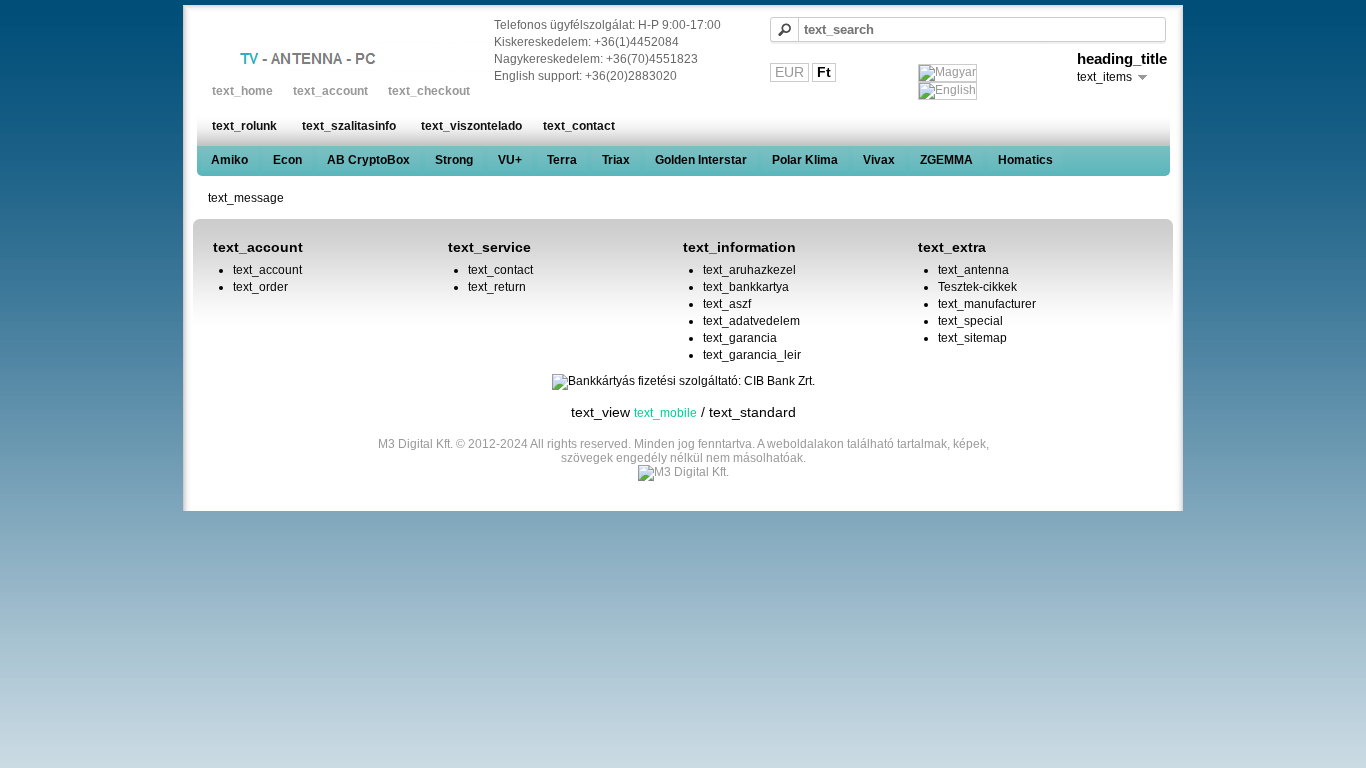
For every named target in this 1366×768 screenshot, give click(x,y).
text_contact (579, 126)
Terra (562, 160)
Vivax (879, 160)
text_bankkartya (746, 287)
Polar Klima (805, 160)
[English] (947, 91)
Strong (454, 160)
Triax (616, 160)
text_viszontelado (471, 126)
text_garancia (740, 338)
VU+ (510, 160)
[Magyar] (947, 73)
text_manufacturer (987, 304)
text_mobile (665, 413)
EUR (789, 72)
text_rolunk (244, 126)
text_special (970, 321)
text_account (330, 91)
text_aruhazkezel (749, 270)
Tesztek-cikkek (977, 287)
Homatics (1025, 160)
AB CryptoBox (368, 160)
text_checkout (429, 91)
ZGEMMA (946, 160)
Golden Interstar (701, 160)
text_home (242, 91)
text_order (260, 287)
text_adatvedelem (751, 321)
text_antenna (973, 270)
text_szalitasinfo (349, 126)
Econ (287, 160)
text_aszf (727, 304)
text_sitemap (972, 338)
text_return (497, 287)
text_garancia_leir (752, 355)
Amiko (229, 160)
